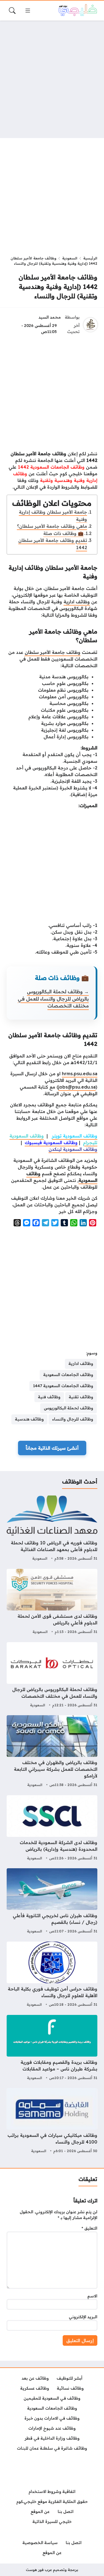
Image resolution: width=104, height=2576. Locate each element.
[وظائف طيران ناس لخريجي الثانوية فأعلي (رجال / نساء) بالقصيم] (52, 1902)
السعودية (70, 258)
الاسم (92, 2296)
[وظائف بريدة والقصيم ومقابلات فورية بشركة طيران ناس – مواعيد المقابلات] (52, 2048)
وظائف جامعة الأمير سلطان (53, 652)
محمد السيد (50, 317)
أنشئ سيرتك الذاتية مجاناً (52, 1448)
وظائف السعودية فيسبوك (51, 1142)
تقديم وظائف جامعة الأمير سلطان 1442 (53, 544)
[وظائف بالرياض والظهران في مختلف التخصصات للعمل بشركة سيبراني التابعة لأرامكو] (52, 1752)
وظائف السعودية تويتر (75, 1136)
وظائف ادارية (77, 602)
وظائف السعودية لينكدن (73, 1149)
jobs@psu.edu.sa (77, 1087)
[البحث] (12, 11)
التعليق (89, 2228)
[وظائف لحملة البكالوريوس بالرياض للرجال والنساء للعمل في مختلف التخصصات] (52, 1675)
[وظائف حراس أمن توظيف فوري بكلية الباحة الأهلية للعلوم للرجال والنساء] (52, 1975)
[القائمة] (28, 11)
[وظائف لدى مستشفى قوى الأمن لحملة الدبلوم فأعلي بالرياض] (52, 1602)
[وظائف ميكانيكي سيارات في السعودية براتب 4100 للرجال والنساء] (52, 2121)
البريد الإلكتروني (83, 2317)
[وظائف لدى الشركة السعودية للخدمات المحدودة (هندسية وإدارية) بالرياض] (52, 1829)
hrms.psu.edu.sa (80, 1074)
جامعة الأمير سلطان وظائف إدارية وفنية (53, 516)
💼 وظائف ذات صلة (63, 533)
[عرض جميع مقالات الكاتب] (90, 325)
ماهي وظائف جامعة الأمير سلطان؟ (52, 526)
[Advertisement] (52, 79)
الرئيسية (90, 258)
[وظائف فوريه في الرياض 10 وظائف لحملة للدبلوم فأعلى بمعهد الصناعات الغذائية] (52, 1529)
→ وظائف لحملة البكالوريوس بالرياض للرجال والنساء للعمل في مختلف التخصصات (53, 999)
